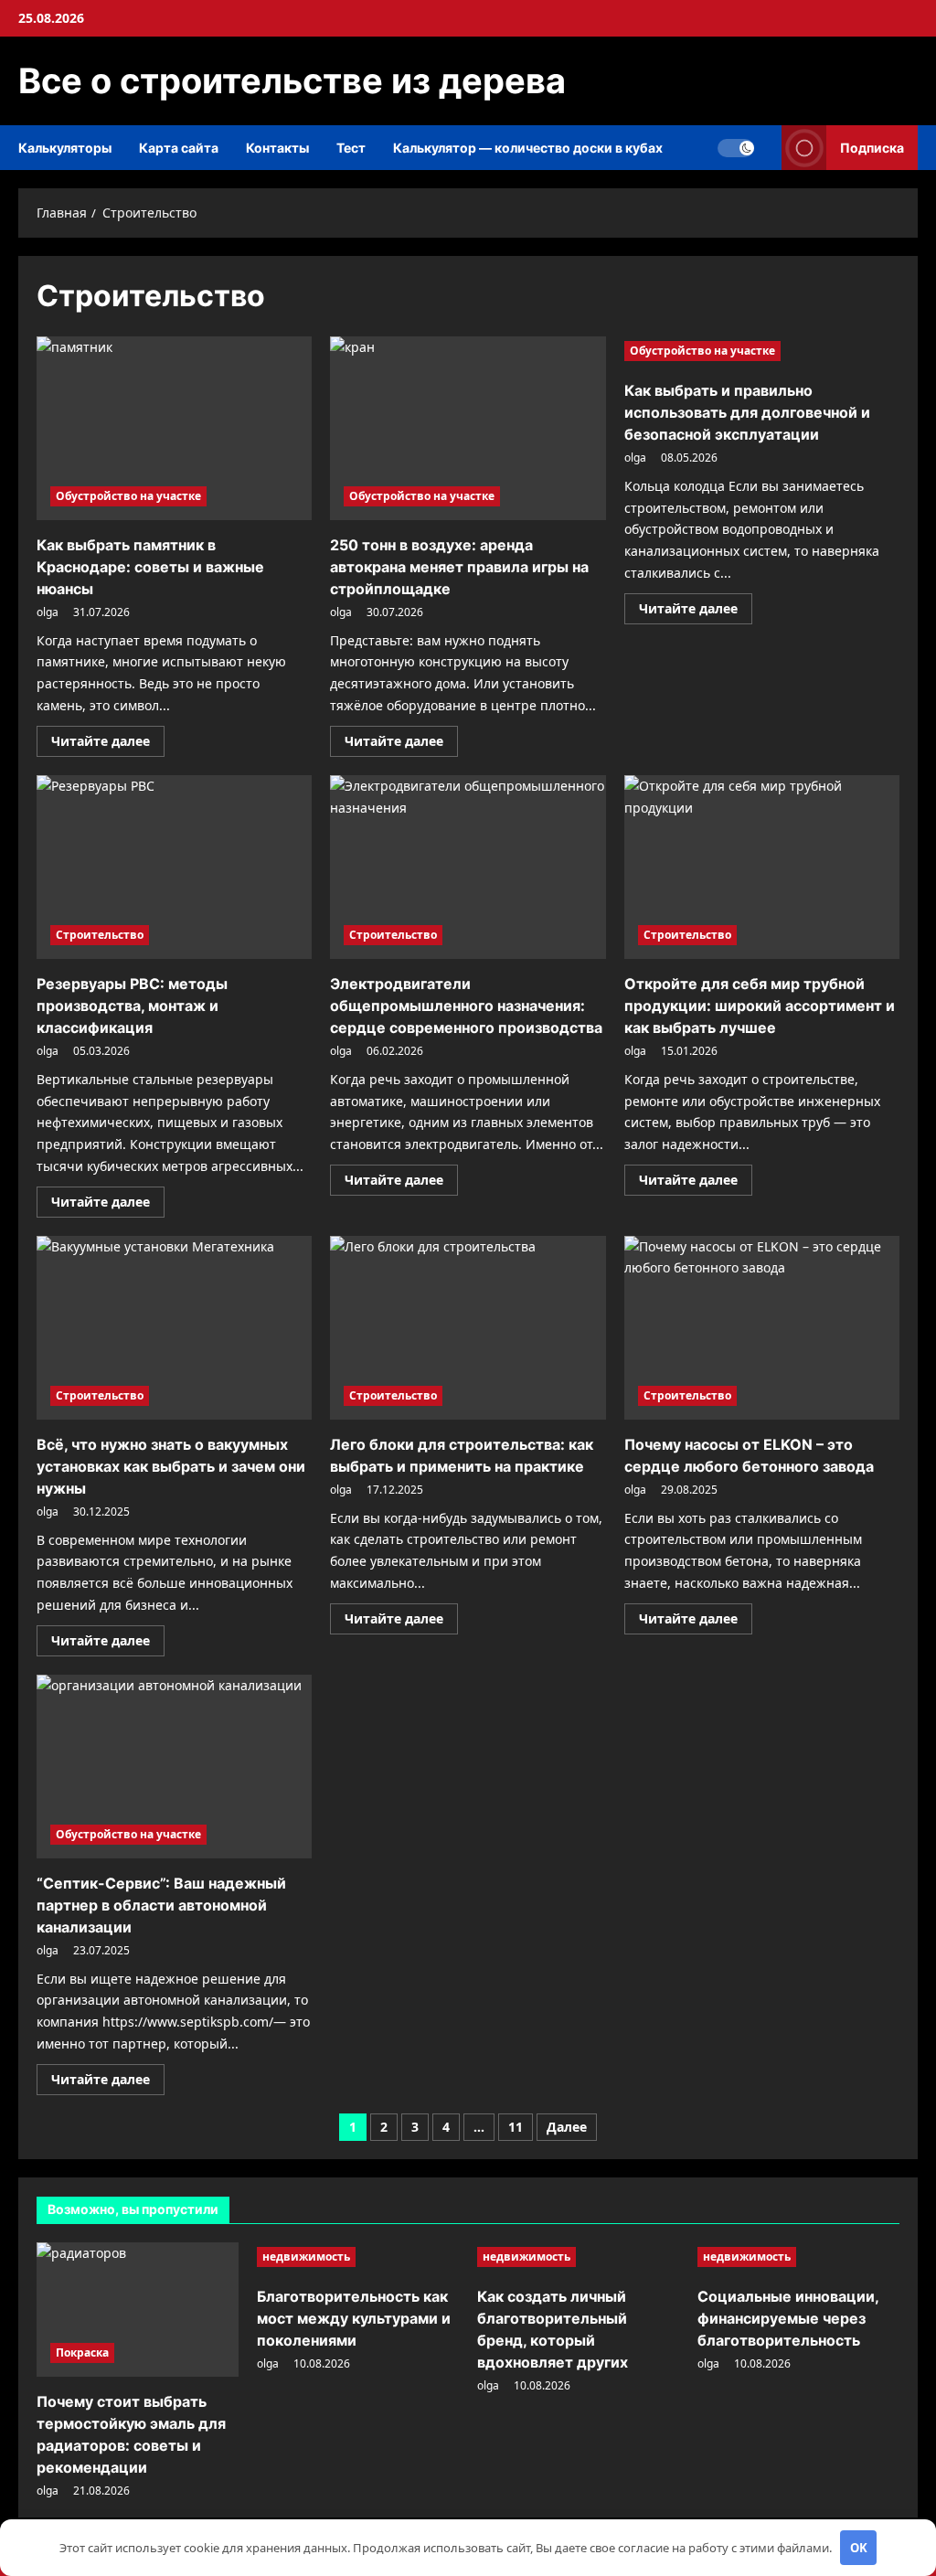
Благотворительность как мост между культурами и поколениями (354, 2318)
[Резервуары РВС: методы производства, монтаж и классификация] (174, 867)
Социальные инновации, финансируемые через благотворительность (788, 2318)
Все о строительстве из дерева (292, 80)
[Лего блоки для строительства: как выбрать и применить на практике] (468, 1328)
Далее (567, 2127)
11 (516, 2127)
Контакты (277, 148)
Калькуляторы (65, 148)
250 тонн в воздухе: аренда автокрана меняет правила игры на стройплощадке (459, 567)
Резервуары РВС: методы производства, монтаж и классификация (132, 1006)
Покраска (82, 2352)
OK (859, 2548)
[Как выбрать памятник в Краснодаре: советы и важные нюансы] (174, 428)
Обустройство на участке (128, 496)
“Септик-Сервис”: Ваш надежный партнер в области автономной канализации (161, 1905)
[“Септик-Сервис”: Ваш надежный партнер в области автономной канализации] (174, 1767)
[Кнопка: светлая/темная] (736, 148)
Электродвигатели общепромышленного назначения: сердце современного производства (466, 1006)
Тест (351, 148)
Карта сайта (179, 148)
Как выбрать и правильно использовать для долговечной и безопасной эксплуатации (747, 412)
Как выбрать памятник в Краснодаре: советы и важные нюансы (150, 567)
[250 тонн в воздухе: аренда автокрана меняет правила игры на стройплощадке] (468, 428)
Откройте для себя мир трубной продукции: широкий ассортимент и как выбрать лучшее (760, 1006)
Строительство (100, 935)
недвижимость (306, 2257)
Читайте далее (108, 744)
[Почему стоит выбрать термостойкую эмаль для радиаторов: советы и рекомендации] (138, 2310)
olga (48, 612)
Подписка (872, 148)
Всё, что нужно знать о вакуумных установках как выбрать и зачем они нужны (171, 1466)
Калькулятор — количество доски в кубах (528, 148)
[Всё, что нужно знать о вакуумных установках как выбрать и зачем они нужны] (174, 1328)
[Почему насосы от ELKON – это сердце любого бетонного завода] (762, 1328)
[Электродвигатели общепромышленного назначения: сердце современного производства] (468, 867)
